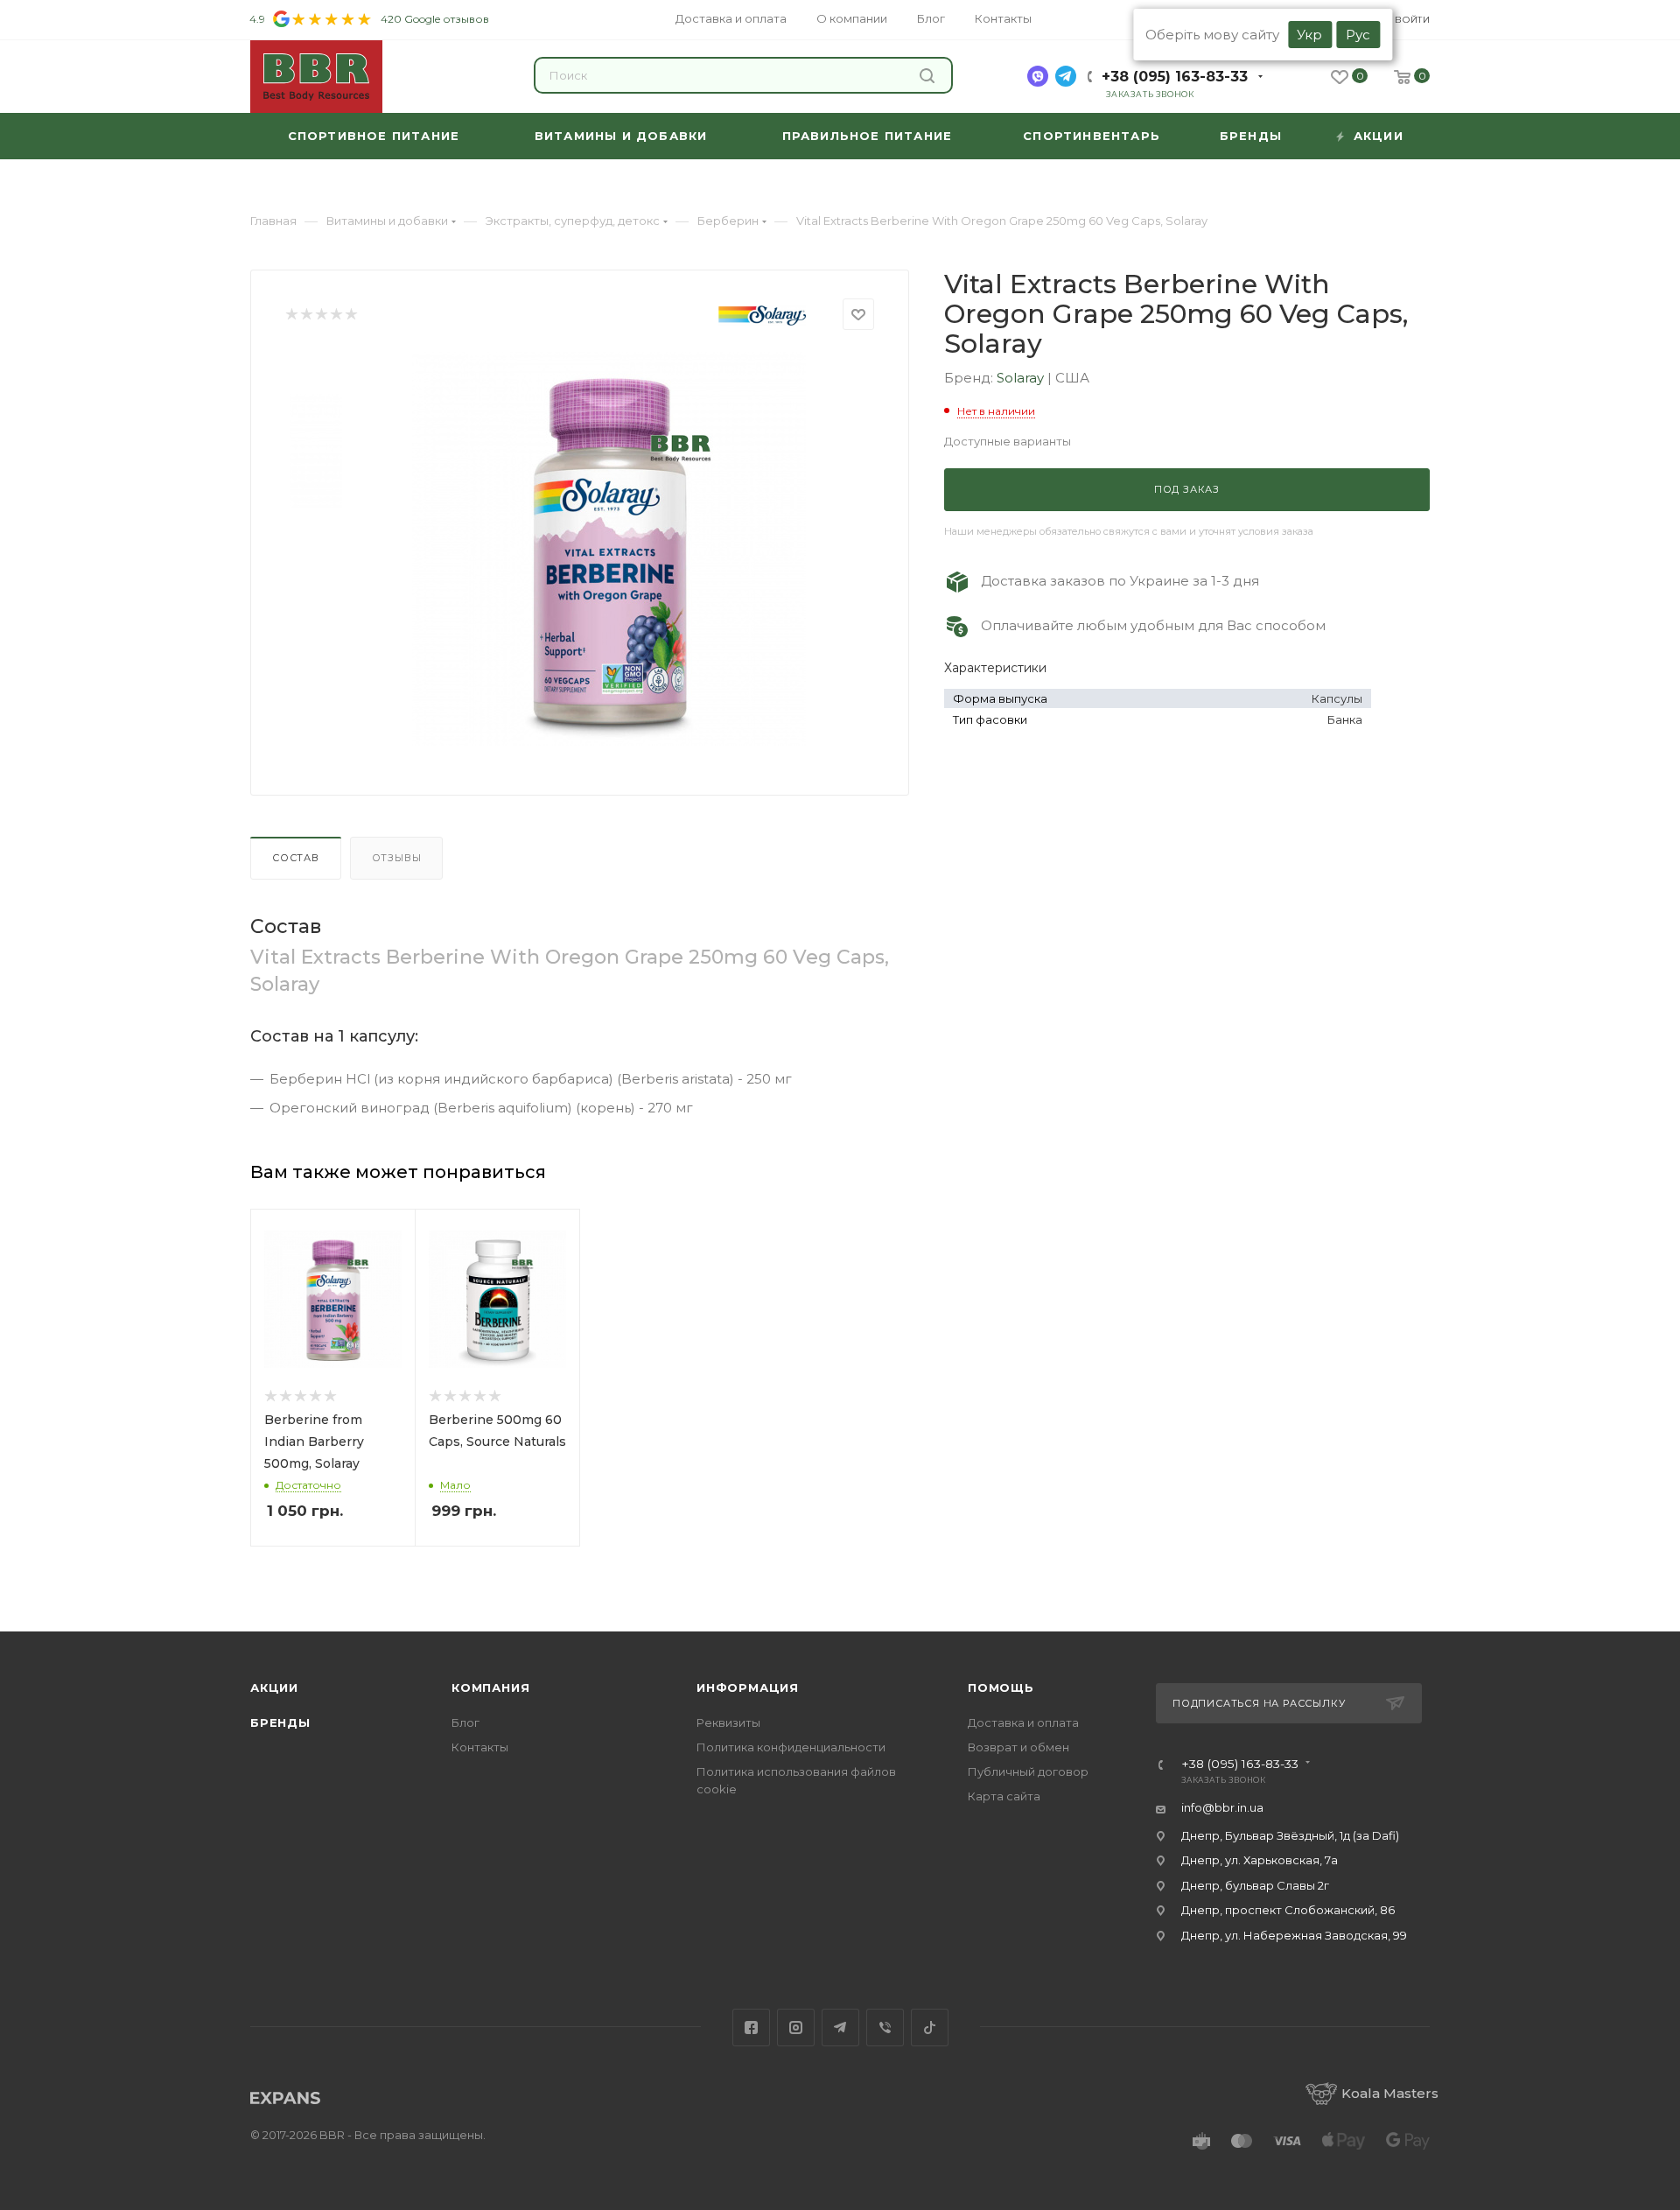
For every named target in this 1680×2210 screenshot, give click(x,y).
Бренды (280, 1722)
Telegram (840, 2028)
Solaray (1022, 378)
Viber (885, 2028)
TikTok (930, 2028)
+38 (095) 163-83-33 (1175, 77)
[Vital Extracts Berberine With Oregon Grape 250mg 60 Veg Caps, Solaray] (609, 549)
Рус (1358, 35)
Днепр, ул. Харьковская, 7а (1260, 1860)
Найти (929, 75)
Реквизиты (728, 1722)
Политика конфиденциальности (791, 1747)
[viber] (1038, 76)
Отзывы (397, 858)
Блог (465, 1722)
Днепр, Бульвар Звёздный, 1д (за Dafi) (1290, 1835)
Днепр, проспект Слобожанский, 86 (1288, 1910)
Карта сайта (1004, 1796)
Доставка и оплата (1023, 1722)
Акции (274, 1687)
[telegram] (1066, 76)
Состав (296, 858)
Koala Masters (1390, 2093)
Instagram (796, 2028)
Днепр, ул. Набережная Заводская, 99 (1294, 1935)
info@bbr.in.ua (1222, 1807)
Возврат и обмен (1018, 1747)
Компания (490, 1687)
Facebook (751, 2028)
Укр (1309, 35)
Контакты (480, 1747)
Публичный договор (1028, 1772)
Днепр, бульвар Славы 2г (1255, 1885)
